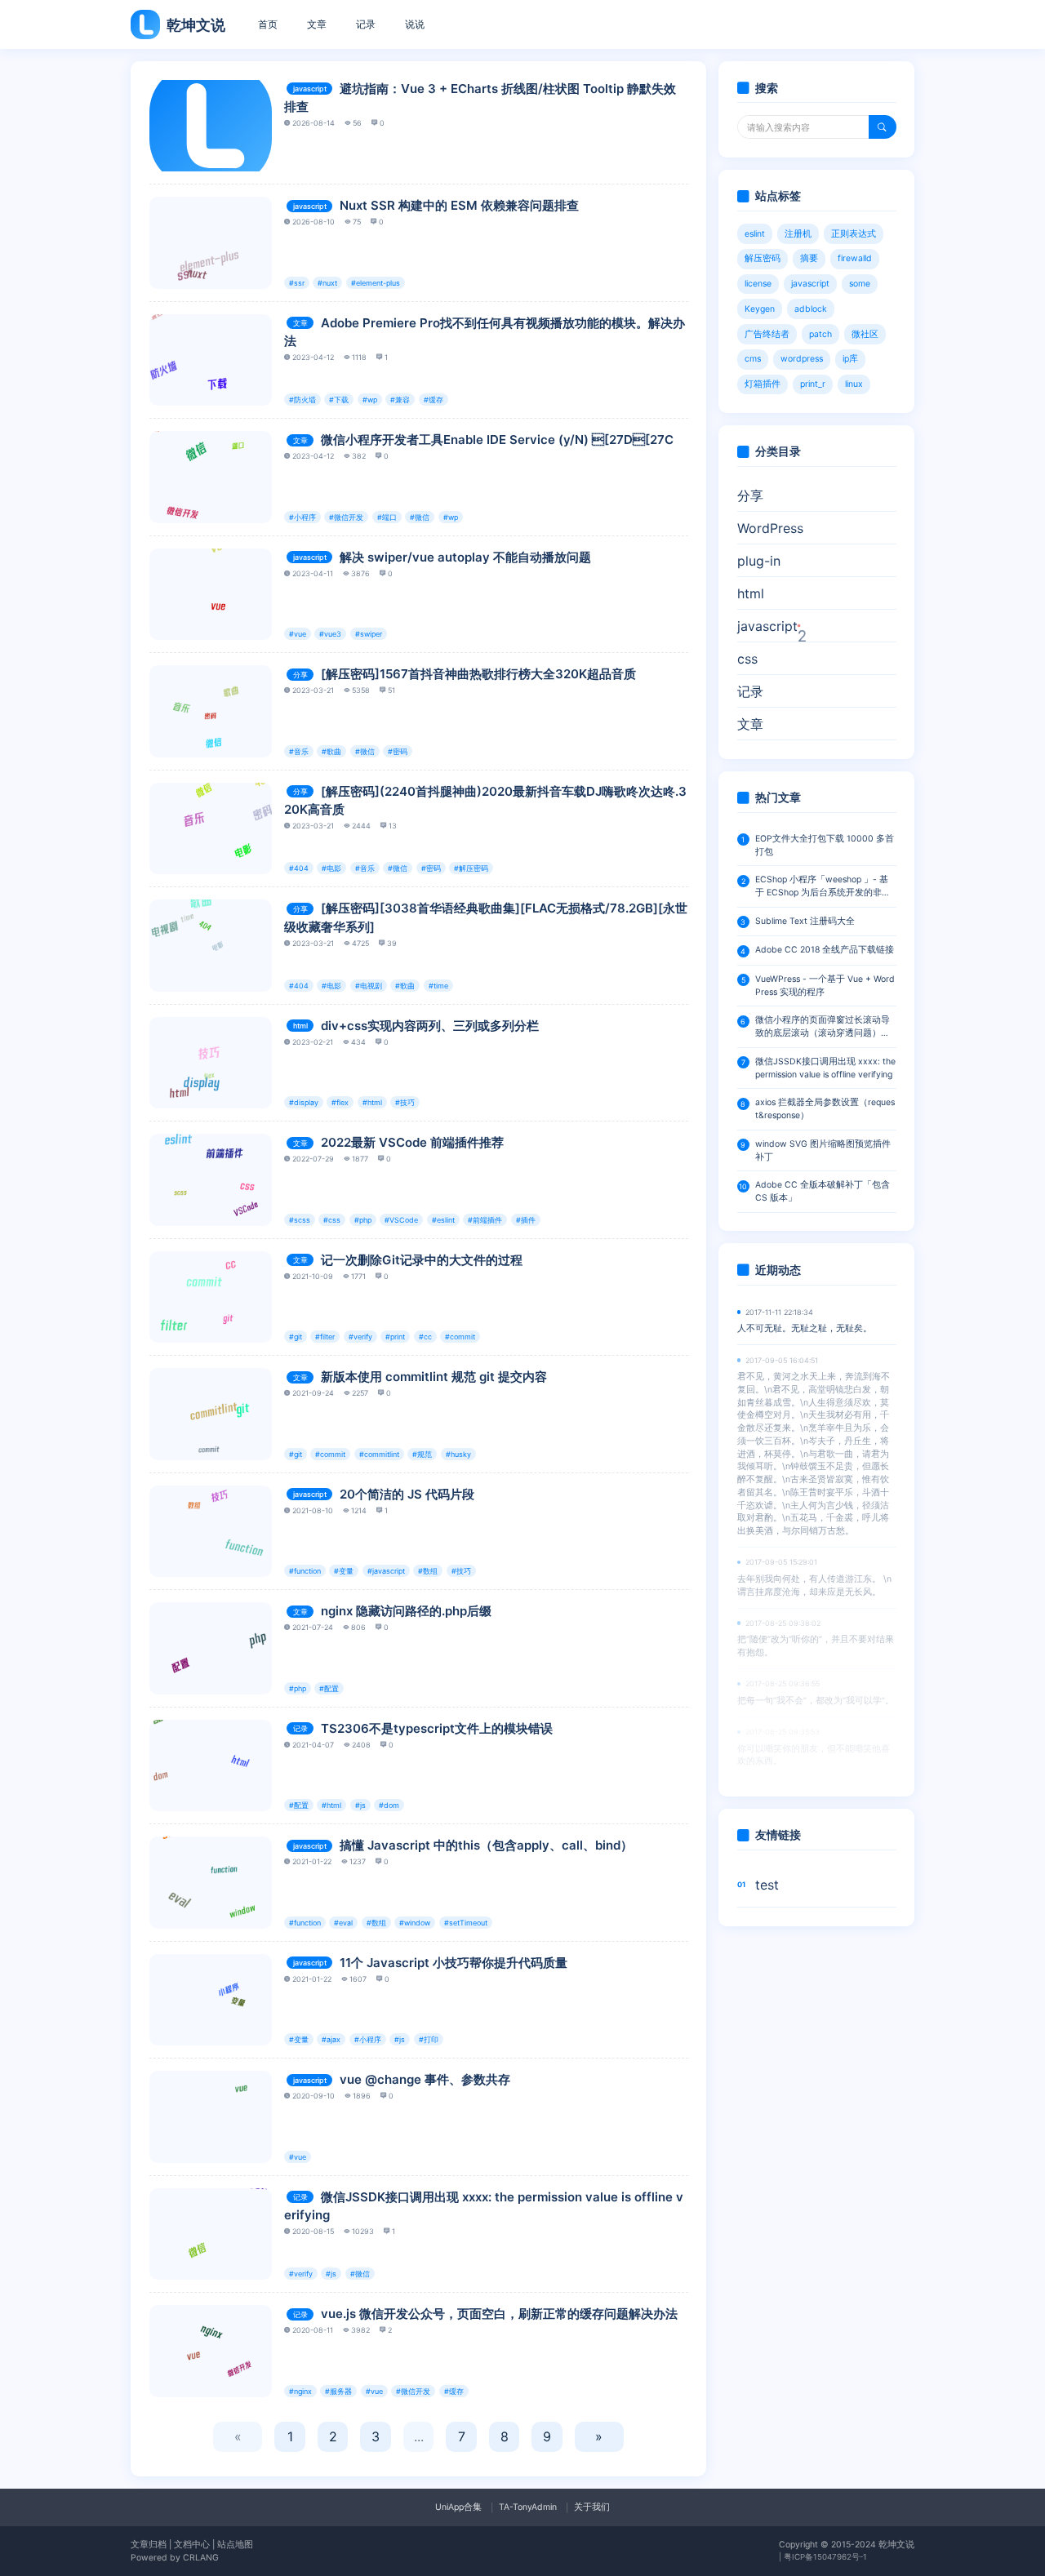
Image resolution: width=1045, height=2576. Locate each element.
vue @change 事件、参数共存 (425, 2079)
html (300, 1026)
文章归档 (149, 2545)
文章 (317, 24)
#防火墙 (302, 400)
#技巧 (405, 1102)
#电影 (331, 868)
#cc (425, 1337)
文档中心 (192, 2545)
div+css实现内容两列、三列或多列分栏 (430, 1026)
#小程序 (302, 517)
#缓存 (434, 400)
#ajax (331, 2039)
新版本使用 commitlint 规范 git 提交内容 (434, 1377)
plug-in (759, 561)
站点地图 (235, 2545)
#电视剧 (369, 986)
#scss (300, 1220)
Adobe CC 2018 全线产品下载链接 (825, 950)
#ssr (297, 283)
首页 (268, 24)
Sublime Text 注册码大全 (805, 921)
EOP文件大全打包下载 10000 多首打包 (825, 845)
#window (415, 1923)
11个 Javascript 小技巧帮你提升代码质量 (454, 1963)
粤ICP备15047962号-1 (825, 2557)
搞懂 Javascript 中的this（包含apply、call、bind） (486, 1845)
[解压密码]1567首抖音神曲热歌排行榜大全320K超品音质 (478, 674)
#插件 (526, 1220)
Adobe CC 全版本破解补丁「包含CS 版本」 (823, 1191)
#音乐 (299, 751)
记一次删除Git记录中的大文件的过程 (422, 1260)
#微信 (420, 517)
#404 (299, 868)
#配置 (329, 1688)
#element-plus (376, 283)
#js (360, 1805)
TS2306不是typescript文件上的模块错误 (437, 1728)
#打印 (429, 2039)
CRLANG (201, 2558)
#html (372, 1102)
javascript (310, 89)
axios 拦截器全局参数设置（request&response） (825, 1109)
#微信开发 (346, 517)
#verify (360, 1337)
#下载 (339, 400)
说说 (415, 24)
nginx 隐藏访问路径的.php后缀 (406, 1611)
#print (395, 1337)
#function (305, 1571)
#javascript (386, 1571)
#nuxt (327, 283)
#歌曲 (331, 751)
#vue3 (330, 634)
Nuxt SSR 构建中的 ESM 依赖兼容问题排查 (459, 205)
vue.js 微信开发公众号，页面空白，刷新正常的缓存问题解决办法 (499, 2314)
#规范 (422, 1454)
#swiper (369, 634)
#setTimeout (466, 1923)
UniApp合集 (458, 2507)
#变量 (344, 1571)
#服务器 (338, 2391)
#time (438, 986)
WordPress (770, 528)
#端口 (387, 517)
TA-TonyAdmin (528, 2507)
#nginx (300, 2391)
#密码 (398, 751)
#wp (370, 400)
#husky (458, 1454)
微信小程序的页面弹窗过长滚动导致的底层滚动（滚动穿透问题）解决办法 (823, 1027)
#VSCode (401, 1220)
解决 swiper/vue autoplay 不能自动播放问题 (465, 557)
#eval (343, 1923)
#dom (389, 1805)
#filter (325, 1337)
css (747, 659)
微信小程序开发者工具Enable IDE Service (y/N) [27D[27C (497, 440)
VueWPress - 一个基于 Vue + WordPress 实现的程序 (825, 986)
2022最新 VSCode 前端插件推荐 (412, 1142)
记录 (366, 24)
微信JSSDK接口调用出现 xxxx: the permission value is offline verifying (825, 1068)
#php (363, 1220)
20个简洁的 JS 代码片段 (407, 1494)
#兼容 (400, 400)
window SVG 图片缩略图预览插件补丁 (823, 1150)
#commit (460, 1337)
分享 (300, 675)
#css (332, 1220)
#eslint (443, 1220)
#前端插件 (485, 1220)
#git (296, 1337)
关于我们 (592, 2507)
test (767, 1885)
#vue (298, 634)
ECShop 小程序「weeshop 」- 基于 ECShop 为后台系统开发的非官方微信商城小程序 (823, 887)
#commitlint (379, 1454)
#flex (340, 1102)
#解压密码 (471, 868)
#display (304, 1102)
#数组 (428, 1571)
